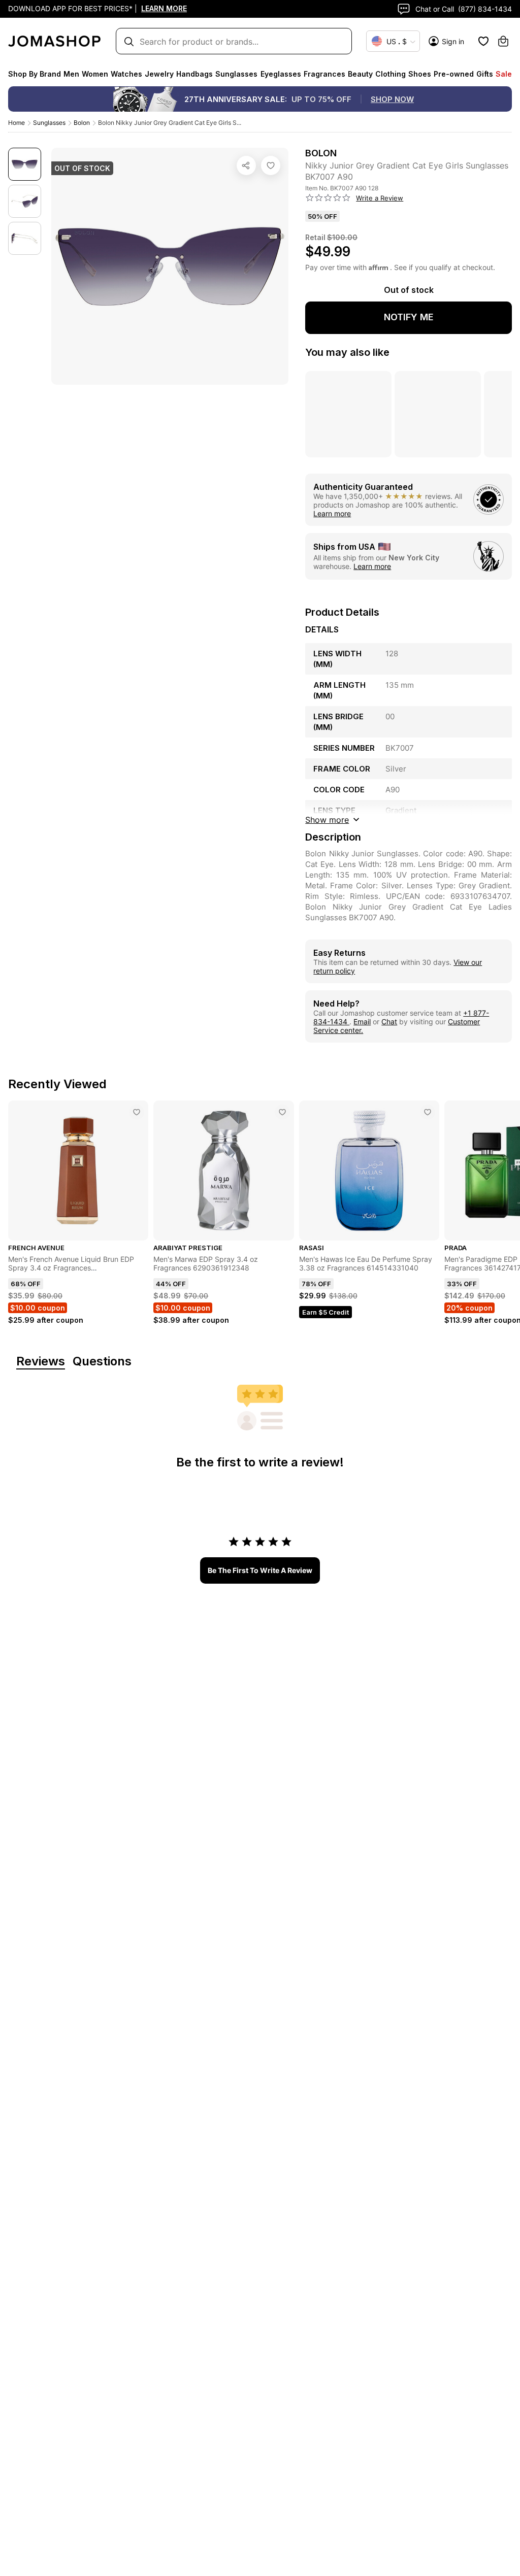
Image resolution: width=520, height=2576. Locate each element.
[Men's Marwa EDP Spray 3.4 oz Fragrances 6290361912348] (282, 1112)
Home (17, 123)
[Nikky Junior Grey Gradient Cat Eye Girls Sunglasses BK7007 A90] (271, 165)
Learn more (332, 513)
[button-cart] (503, 41)
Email (362, 1022)
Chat (389, 1022)
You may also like (347, 352)
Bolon (82, 123)
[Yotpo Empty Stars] (328, 198)
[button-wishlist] (483, 41)
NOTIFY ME (409, 317)
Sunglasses (49, 123)
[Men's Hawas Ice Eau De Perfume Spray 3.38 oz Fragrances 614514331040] (428, 1112)
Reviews (41, 1362)
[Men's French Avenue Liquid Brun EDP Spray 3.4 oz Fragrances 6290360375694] (137, 1112)
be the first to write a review (260, 1570)
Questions (102, 1362)
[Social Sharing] (246, 165)
